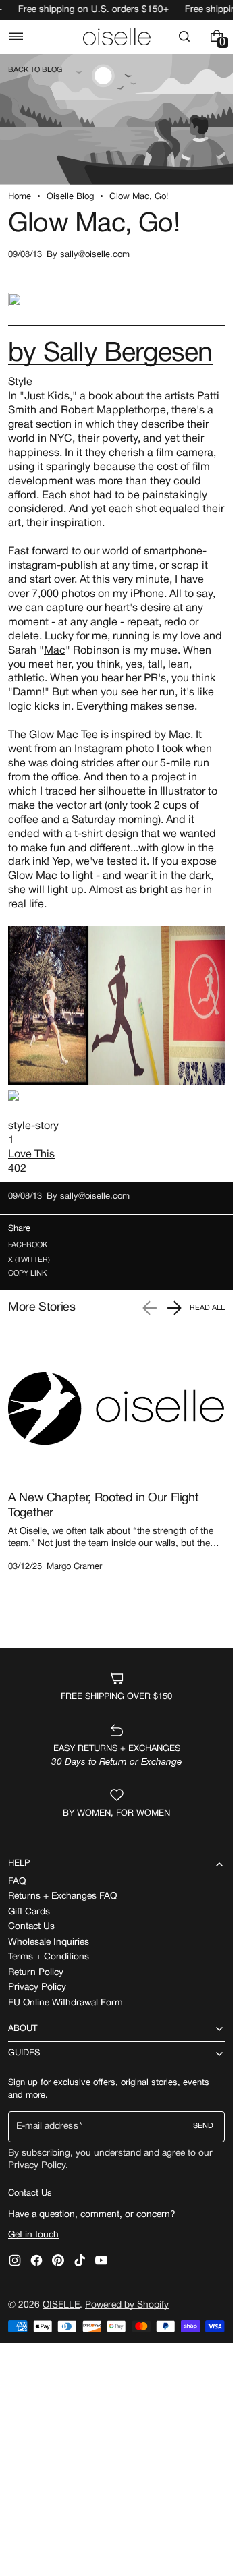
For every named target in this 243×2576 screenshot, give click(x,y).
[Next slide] (174, 1308)
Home (20, 197)
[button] (16, 36)
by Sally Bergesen (110, 354)
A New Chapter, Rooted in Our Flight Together (103, 1506)
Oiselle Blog (70, 197)
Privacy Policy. (38, 2166)
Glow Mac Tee (65, 735)
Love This (31, 1155)
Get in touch (33, 2235)
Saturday (93, 820)
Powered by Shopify (127, 2305)
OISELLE (61, 2305)
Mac (55, 651)
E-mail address (47, 2126)
